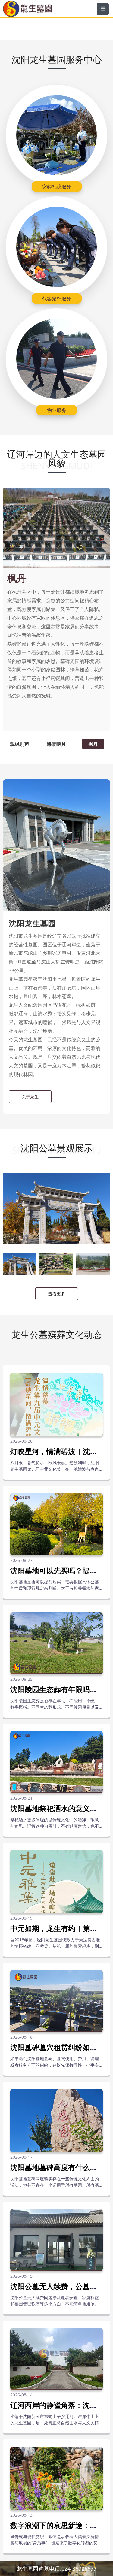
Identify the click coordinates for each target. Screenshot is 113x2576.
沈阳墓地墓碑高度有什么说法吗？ (54, 2171)
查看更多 (57, 1294)
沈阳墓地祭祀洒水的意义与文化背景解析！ (54, 1812)
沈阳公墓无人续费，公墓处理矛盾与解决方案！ (54, 2290)
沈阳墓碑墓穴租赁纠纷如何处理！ (54, 2051)
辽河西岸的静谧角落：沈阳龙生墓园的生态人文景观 (54, 2409)
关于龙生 (30, 1097)
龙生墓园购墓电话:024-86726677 (56, 2568)
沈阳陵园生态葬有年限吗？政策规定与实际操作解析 (54, 1693)
